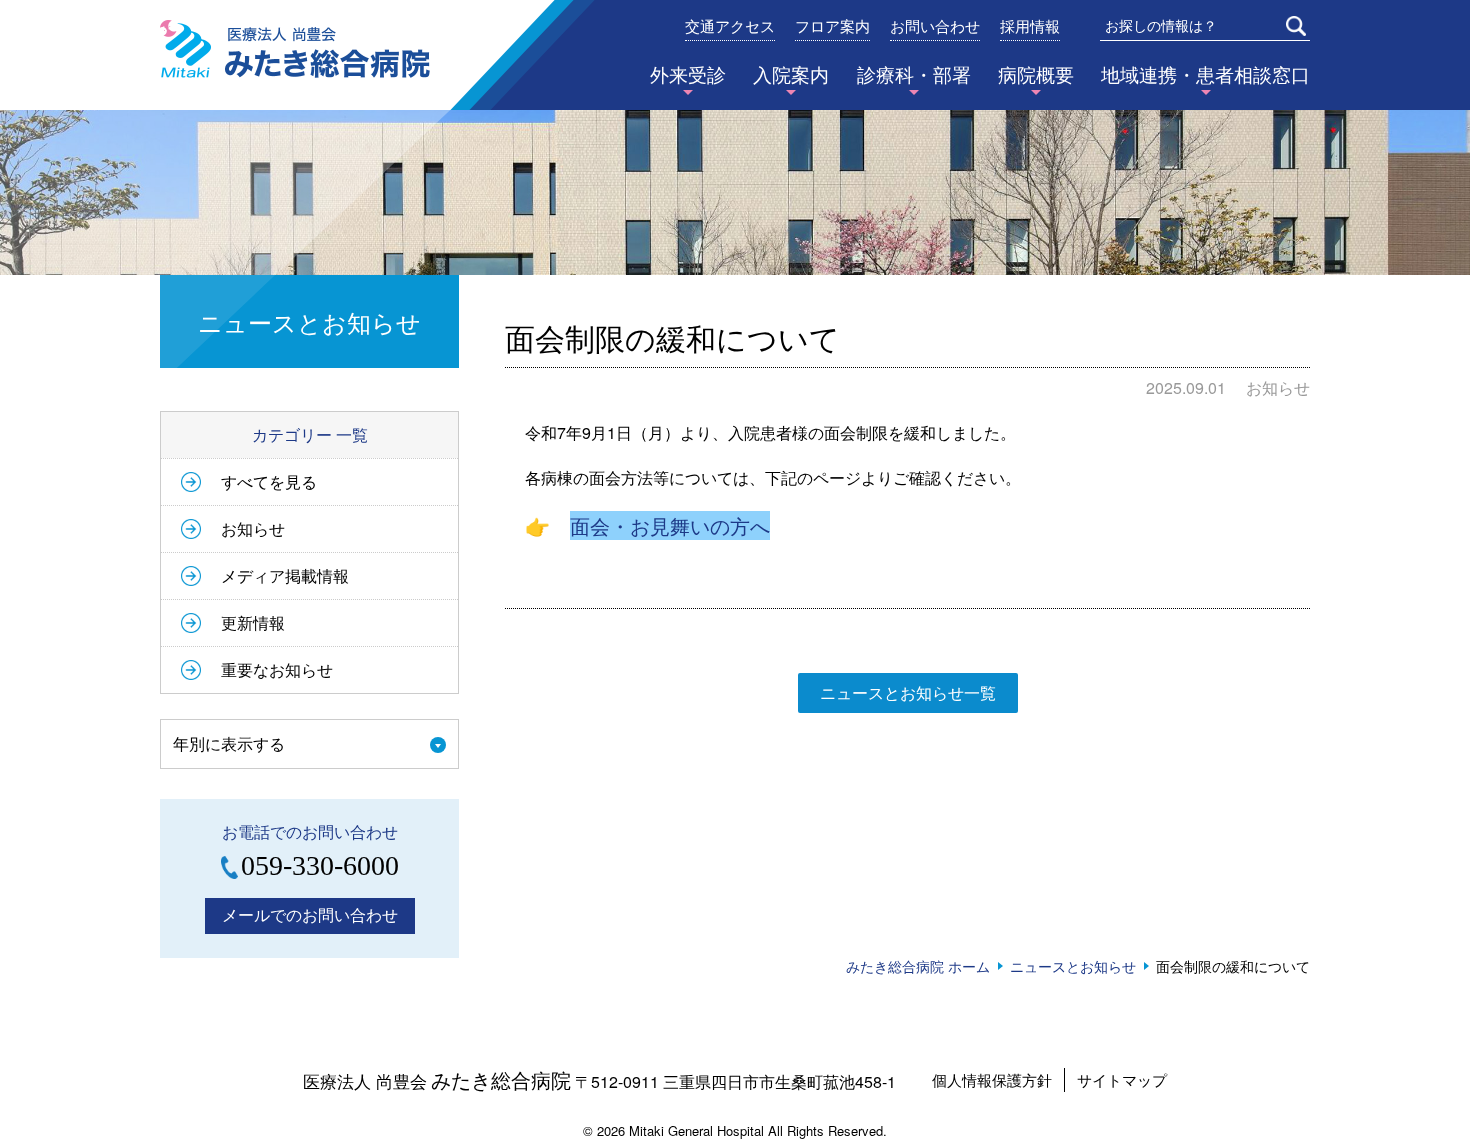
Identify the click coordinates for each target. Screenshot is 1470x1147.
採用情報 (1030, 27)
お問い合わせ (935, 27)
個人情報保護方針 (992, 1079)
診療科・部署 (914, 74)
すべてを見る (269, 481)
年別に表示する (229, 743)
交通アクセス (730, 27)
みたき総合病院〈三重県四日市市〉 (295, 49)
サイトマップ (1122, 1079)
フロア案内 (832, 27)
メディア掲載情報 (285, 575)
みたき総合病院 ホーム (918, 966)
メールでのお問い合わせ (310, 914)
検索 (1296, 26)
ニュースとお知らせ (1073, 966)
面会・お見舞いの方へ (670, 525)
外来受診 (688, 74)
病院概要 (1036, 74)
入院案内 (791, 74)
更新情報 (253, 622)
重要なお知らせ (277, 669)
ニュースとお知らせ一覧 (908, 692)
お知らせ (253, 528)
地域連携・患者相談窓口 (1205, 74)
